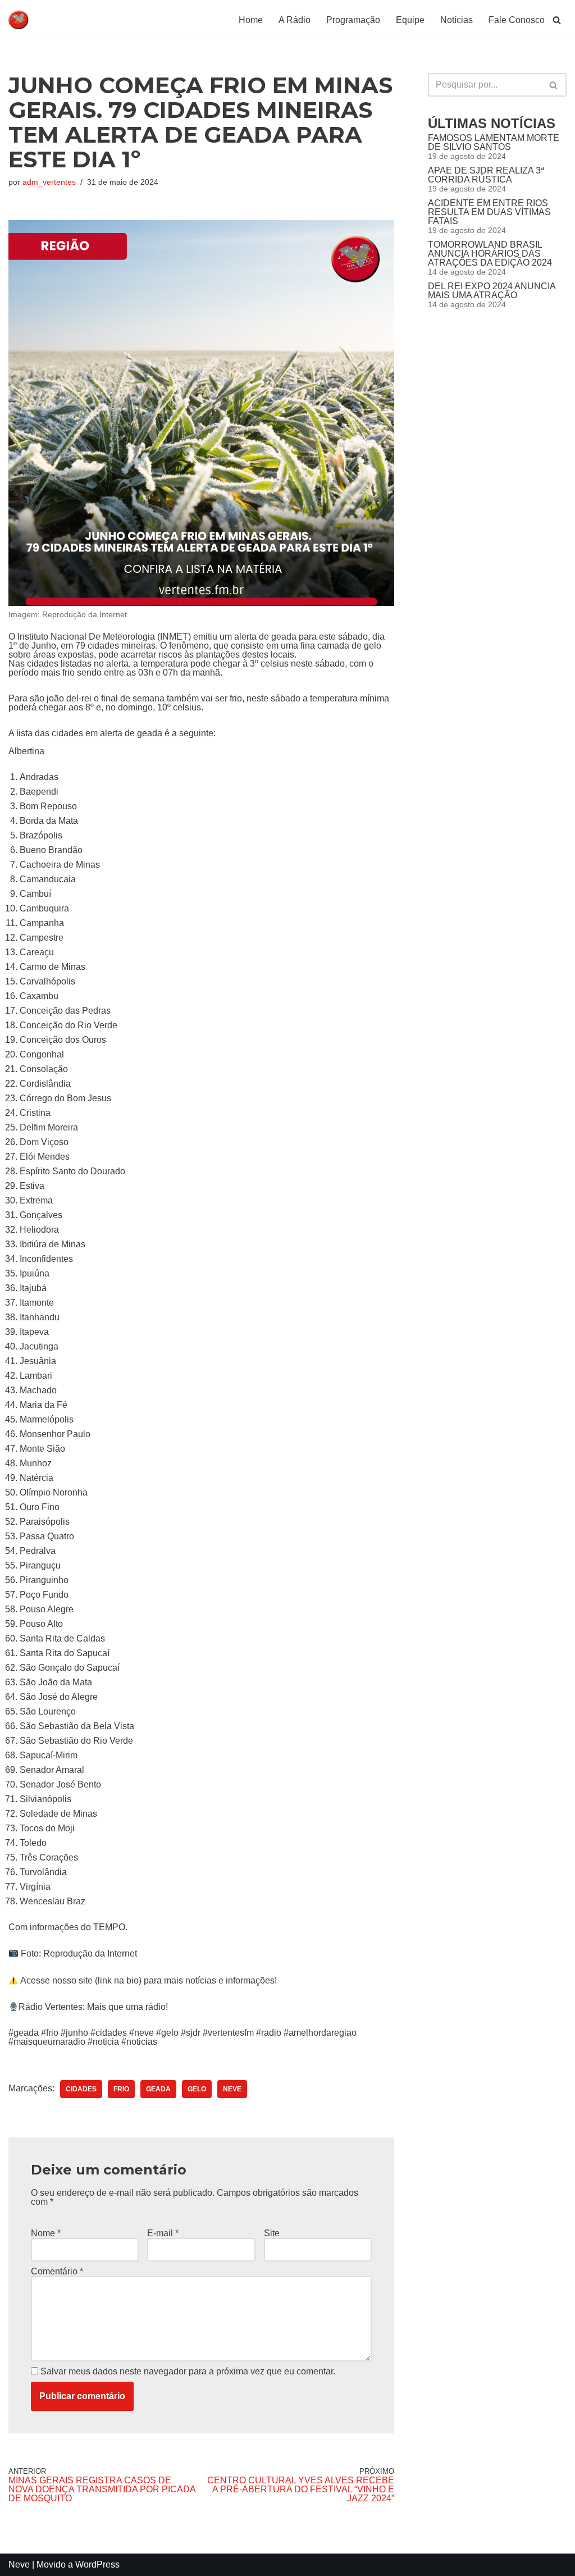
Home (251, 20)
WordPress (97, 2564)
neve (232, 2089)
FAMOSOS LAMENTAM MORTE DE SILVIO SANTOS (494, 142)
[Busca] (557, 20)
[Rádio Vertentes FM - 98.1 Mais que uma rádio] (42, 20)
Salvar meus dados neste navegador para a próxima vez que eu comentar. (188, 2372)
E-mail (163, 2233)
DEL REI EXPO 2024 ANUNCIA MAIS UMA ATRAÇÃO (492, 291)
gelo (197, 2089)
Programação (353, 20)
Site (272, 2233)
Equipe (410, 20)
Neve (19, 2564)
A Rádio (295, 20)
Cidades (81, 2089)
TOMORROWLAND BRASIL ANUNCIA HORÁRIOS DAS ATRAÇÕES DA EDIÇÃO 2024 (490, 254)
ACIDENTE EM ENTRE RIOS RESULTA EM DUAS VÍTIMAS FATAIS (489, 212)
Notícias (457, 20)
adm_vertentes (49, 182)
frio (121, 2089)
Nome (46, 2233)
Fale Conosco (517, 20)
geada (158, 2089)
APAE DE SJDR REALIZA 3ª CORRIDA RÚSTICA (486, 175)
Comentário (57, 2272)
